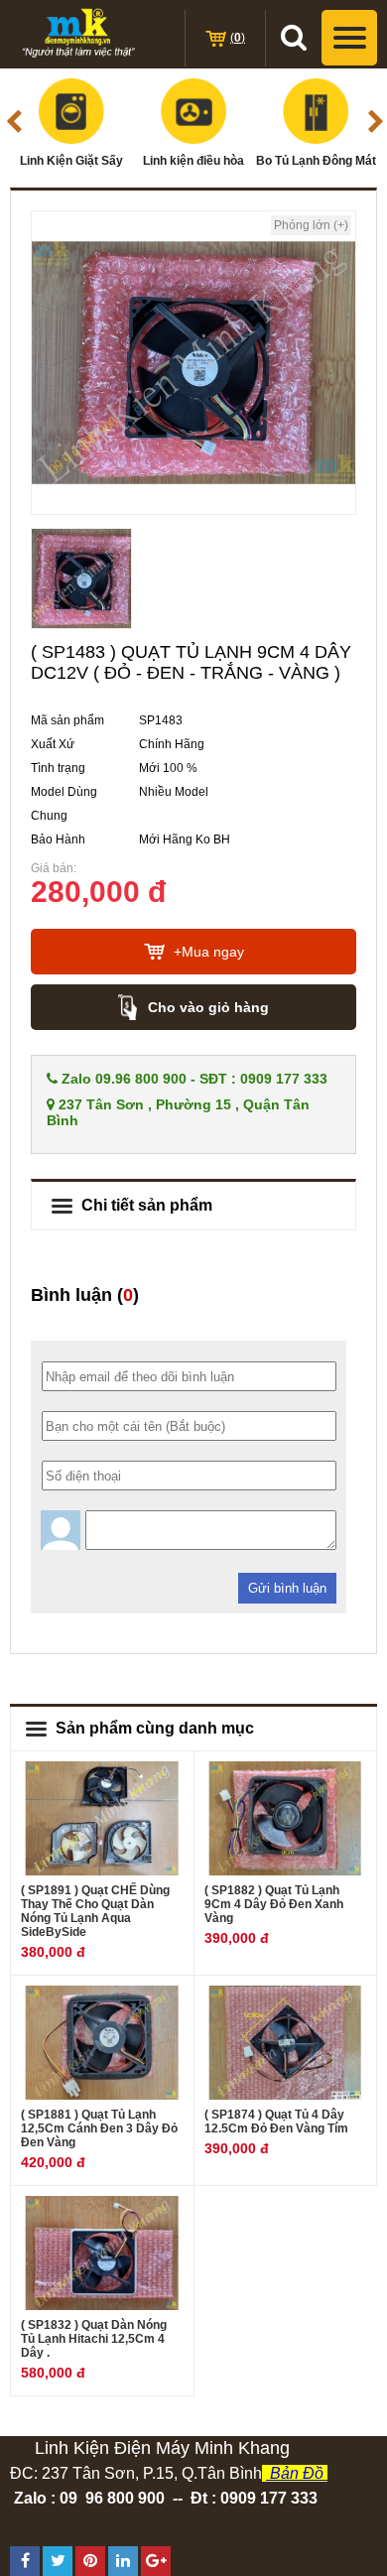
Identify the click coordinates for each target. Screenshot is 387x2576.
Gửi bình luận (287, 1588)
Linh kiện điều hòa (193, 161)
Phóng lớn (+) (311, 225)
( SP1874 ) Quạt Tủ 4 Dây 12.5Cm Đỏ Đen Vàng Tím (276, 2122)
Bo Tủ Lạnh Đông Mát (316, 161)
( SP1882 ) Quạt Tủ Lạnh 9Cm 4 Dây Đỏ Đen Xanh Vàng (274, 1904)
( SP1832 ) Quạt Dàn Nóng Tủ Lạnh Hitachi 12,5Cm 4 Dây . (94, 2339)
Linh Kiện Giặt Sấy (71, 161)
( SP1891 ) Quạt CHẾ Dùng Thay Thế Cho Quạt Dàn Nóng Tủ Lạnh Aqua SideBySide (95, 1911)
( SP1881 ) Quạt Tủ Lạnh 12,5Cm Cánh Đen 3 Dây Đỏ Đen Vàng (99, 2128)
